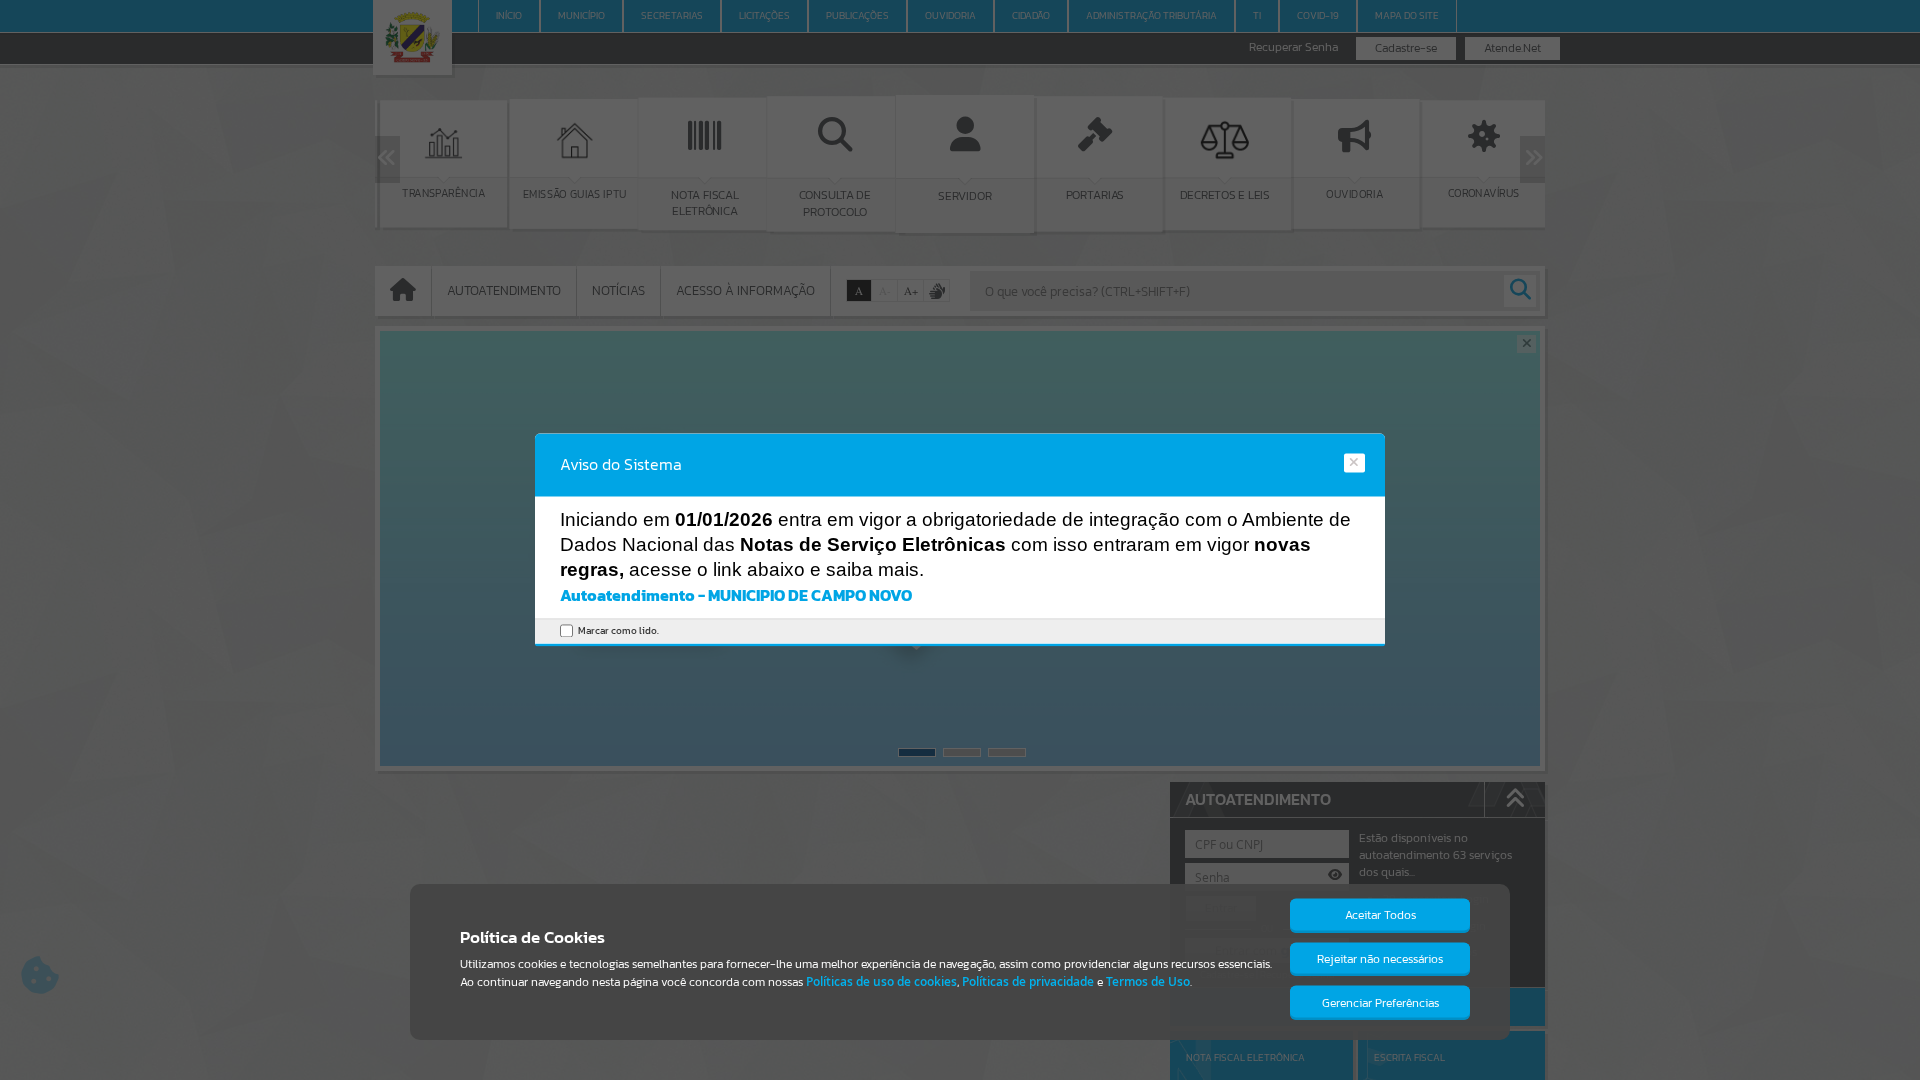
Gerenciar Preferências (1380, 1003)
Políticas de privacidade (1028, 981)
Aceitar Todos (1380, 915)
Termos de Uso (1148, 981)
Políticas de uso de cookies (881, 981)
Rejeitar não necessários (1380, 959)
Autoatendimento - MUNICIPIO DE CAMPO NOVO (736, 595)
